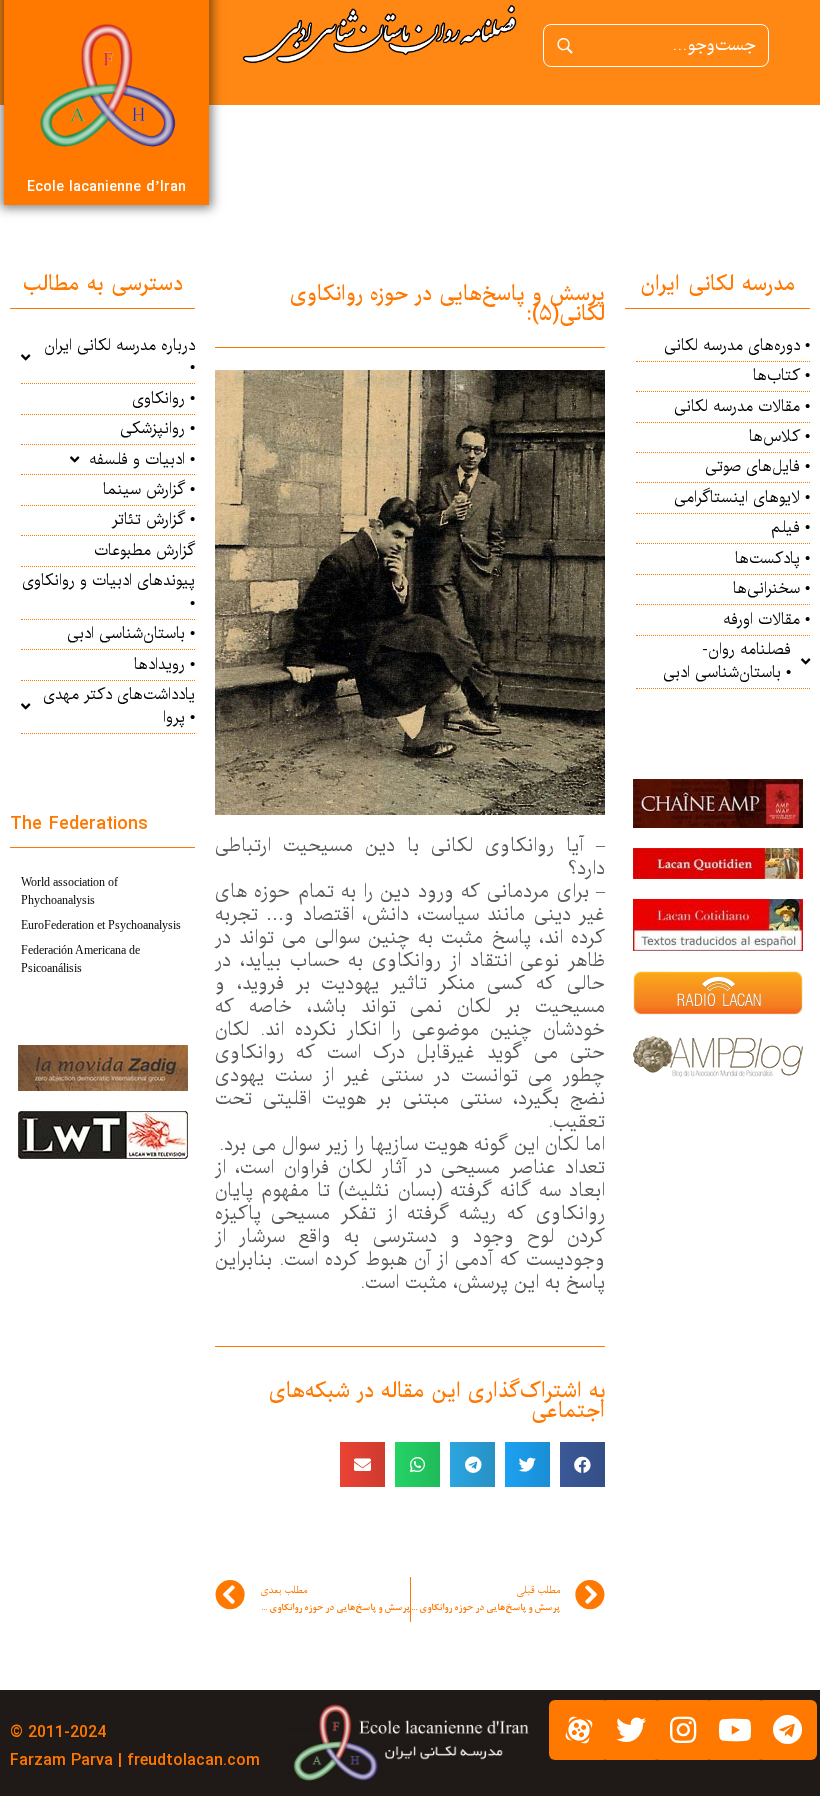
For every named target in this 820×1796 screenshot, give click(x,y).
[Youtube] (735, 1730)
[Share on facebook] (582, 1464)
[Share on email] (362, 1464)
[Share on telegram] (472, 1464)
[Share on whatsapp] (417, 1464)
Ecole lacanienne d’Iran (106, 187)
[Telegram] (787, 1730)
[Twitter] (631, 1730)
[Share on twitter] (527, 1464)
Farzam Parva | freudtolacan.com (135, 1760)
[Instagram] (683, 1730)
